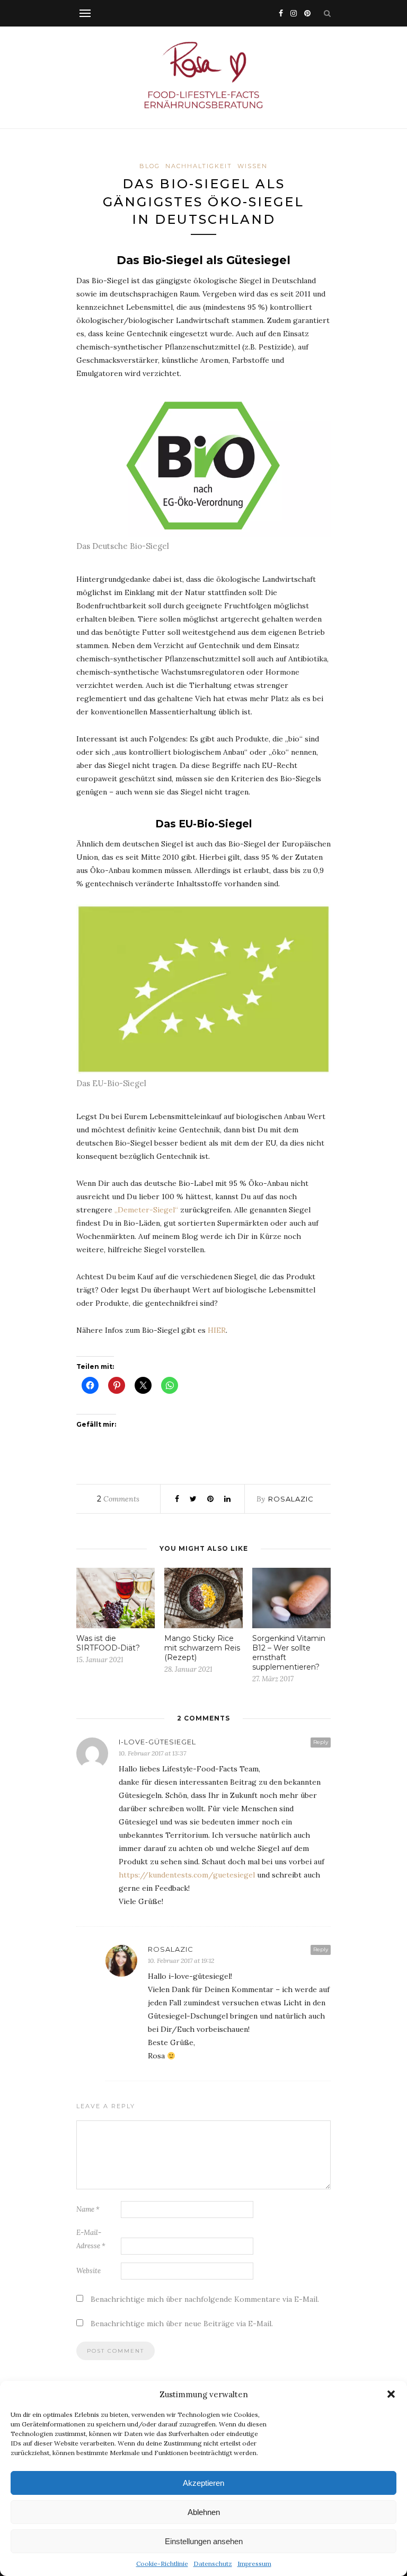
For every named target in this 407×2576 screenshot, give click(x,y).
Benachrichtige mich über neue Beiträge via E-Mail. (182, 2324)
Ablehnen (204, 2512)
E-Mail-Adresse (91, 2239)
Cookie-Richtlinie (162, 2564)
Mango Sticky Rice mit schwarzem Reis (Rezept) (202, 1648)
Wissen (253, 166)
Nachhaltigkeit (199, 166)
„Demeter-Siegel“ (146, 1210)
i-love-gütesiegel (157, 1742)
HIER (217, 1330)
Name (88, 2209)
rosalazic (291, 1499)
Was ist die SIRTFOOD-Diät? (108, 1643)
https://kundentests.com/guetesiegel (187, 1875)
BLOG (150, 166)
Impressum (254, 2564)
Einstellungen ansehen (204, 2541)
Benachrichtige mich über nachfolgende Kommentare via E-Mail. (205, 2299)
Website (89, 2271)
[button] (391, 2394)
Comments (118, 1499)
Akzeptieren (203, 2483)
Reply (321, 1742)
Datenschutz (213, 2564)
